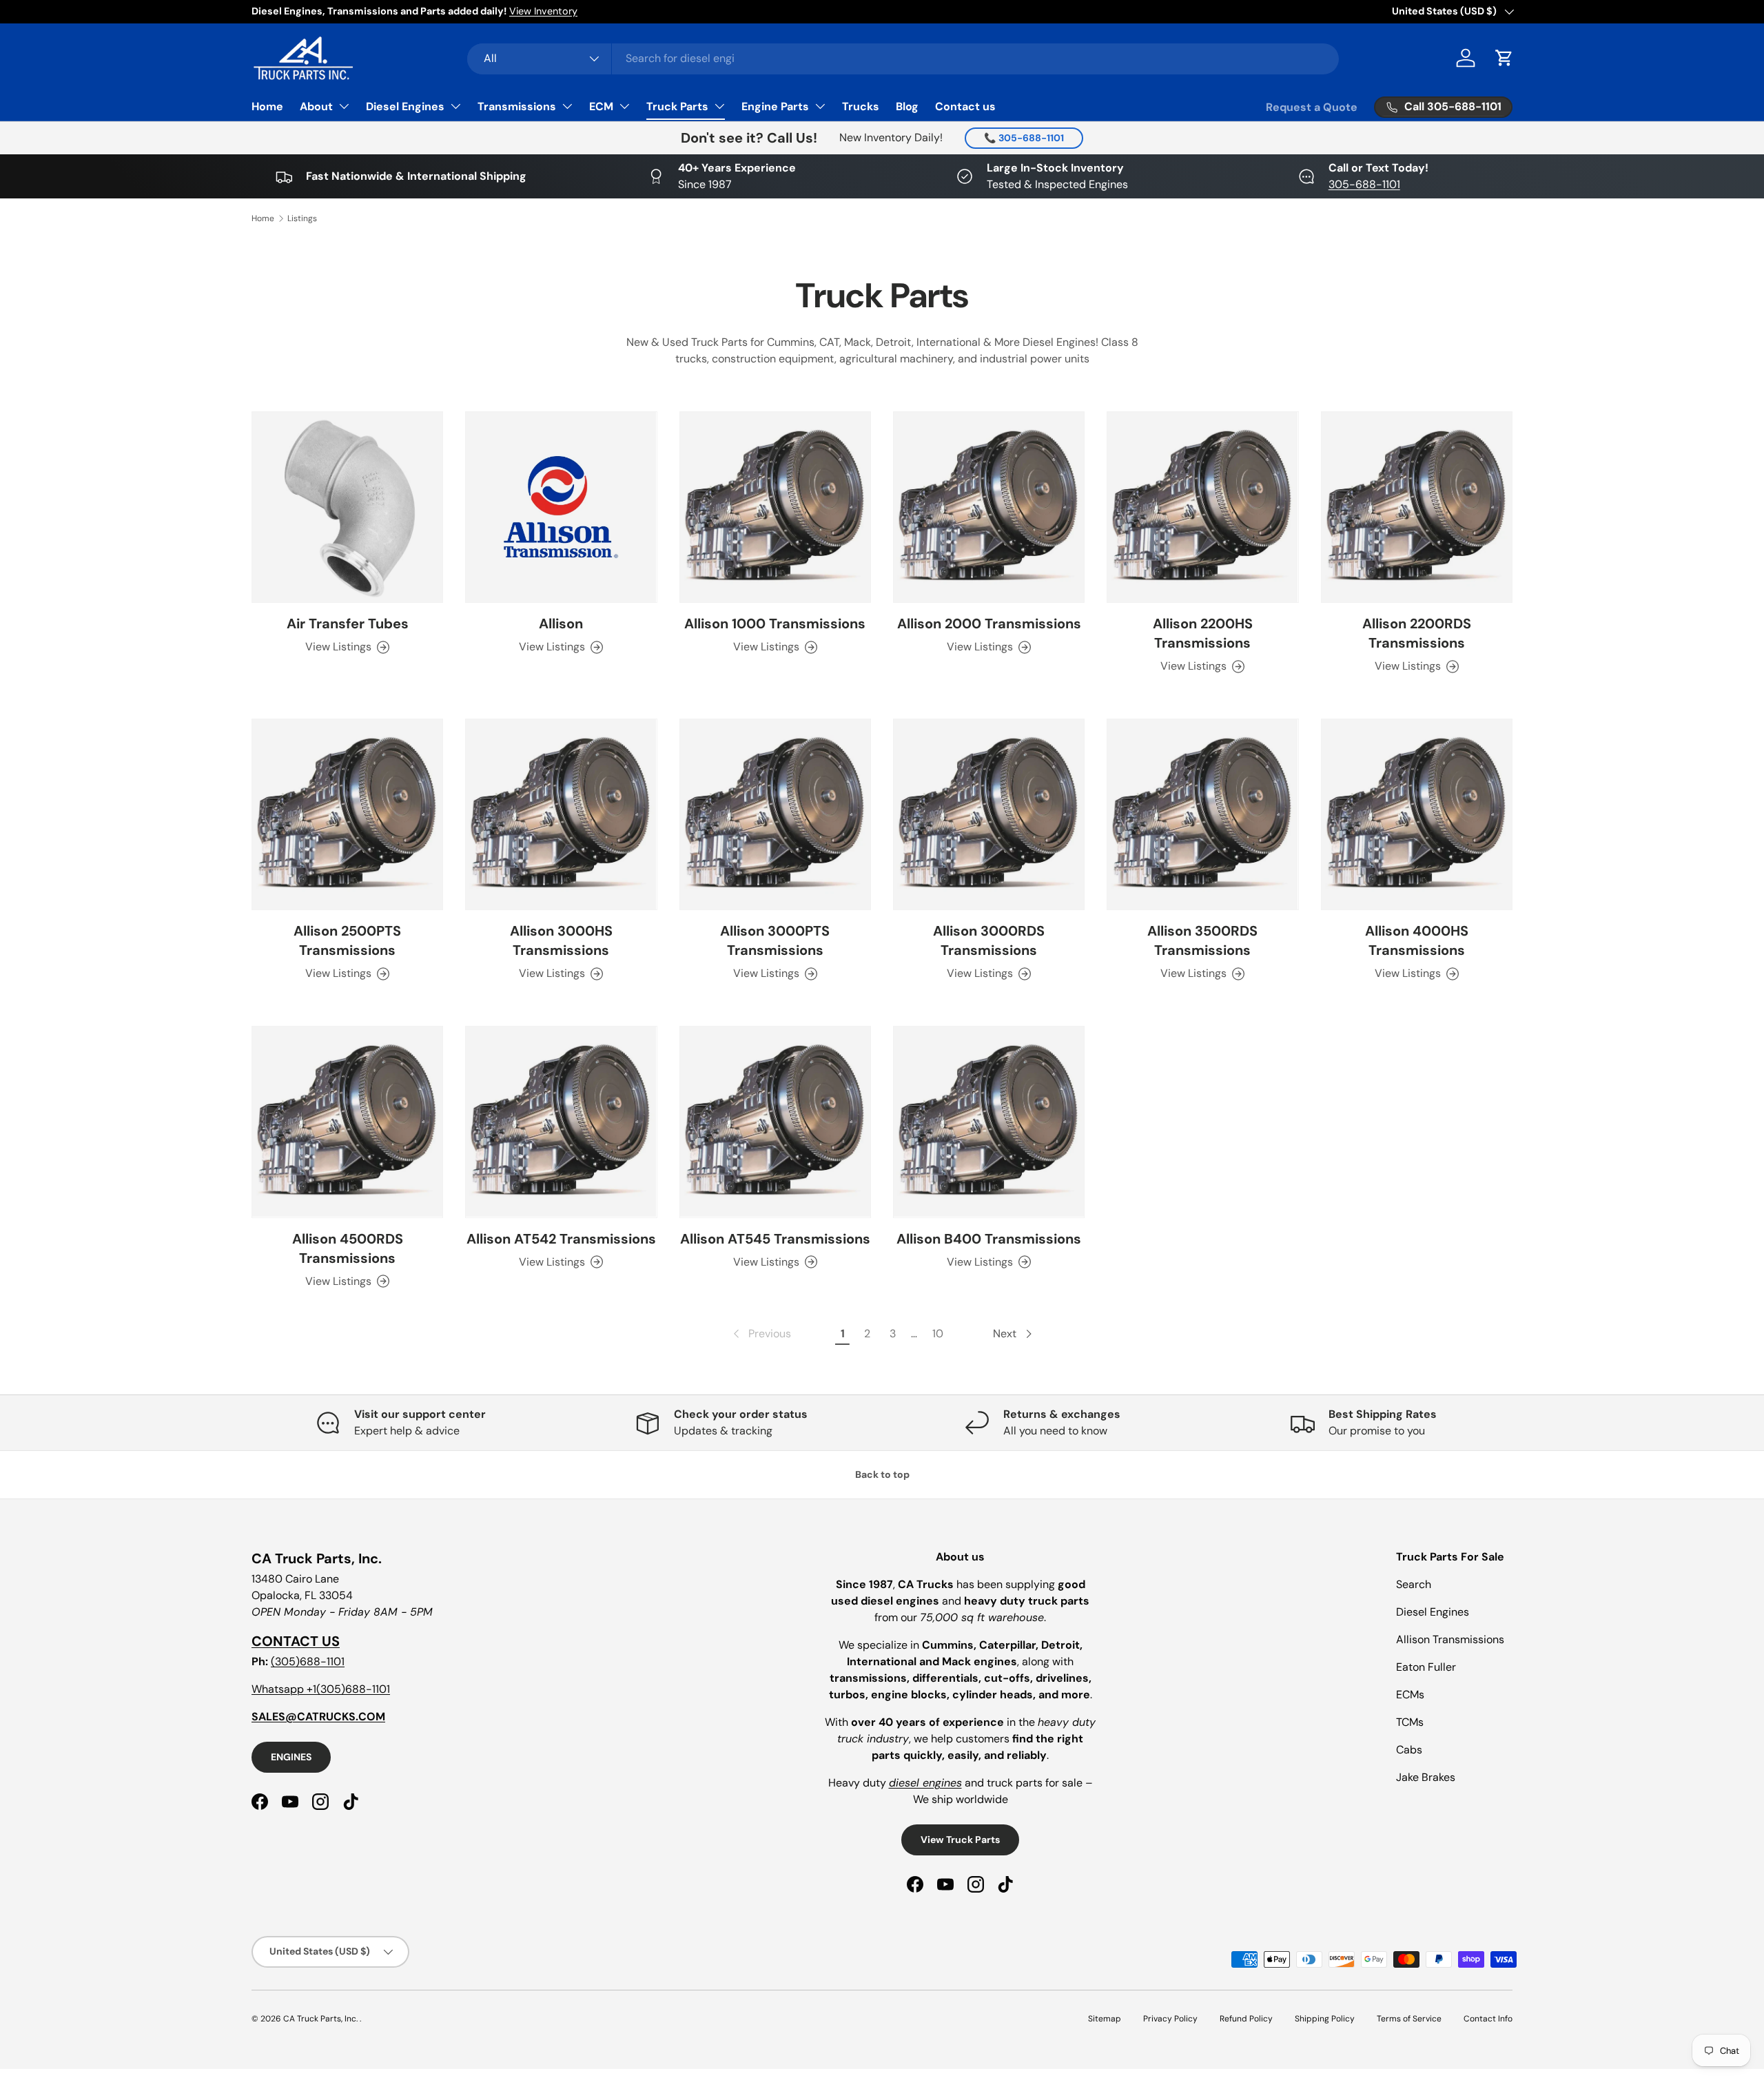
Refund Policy (1246, 2019)
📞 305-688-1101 (1024, 138)
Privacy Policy (1170, 2019)
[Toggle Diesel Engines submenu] (455, 106)
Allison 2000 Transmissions (989, 624)
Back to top (882, 1474)
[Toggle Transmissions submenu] (567, 106)
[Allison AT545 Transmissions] (775, 1122)
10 (938, 1334)
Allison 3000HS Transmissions (561, 940)
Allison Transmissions (1450, 1639)
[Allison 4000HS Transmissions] (1417, 814)
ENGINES (291, 1757)
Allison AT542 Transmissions (561, 1239)
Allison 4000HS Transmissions (1417, 940)
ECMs (1410, 1695)
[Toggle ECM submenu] (624, 106)
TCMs (1410, 1722)
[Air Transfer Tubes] (347, 507)
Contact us (965, 106)
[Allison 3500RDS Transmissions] (1202, 814)
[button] (1504, 58)
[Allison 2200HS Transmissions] (1202, 507)
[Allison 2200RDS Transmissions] (1417, 507)
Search (1414, 1584)
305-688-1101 (1364, 184)
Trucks (861, 106)
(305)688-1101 (308, 1661)
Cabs (1409, 1750)
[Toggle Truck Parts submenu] (719, 106)
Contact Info (1488, 2019)
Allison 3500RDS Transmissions (1202, 940)
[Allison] (561, 507)
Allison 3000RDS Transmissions (989, 940)
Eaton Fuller (1426, 1667)
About (316, 106)
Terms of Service (1409, 2019)
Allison (561, 624)
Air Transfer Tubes (348, 624)
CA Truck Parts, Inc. (321, 2019)
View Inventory (543, 11)
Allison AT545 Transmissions (775, 1239)
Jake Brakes (1426, 1777)
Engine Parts (775, 106)
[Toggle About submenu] (344, 106)
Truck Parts (677, 106)
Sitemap (1105, 2019)
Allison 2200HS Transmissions (1203, 633)
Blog (907, 106)
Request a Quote (1312, 107)
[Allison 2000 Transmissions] (989, 507)
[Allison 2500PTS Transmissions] (347, 814)
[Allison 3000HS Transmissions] (561, 814)
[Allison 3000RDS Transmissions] (989, 814)
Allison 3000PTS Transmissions (775, 940)
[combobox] (903, 58)
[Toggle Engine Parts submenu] (820, 106)
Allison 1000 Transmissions (775, 624)
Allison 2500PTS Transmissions (347, 940)
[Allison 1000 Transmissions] (775, 507)
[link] (761, 1334)
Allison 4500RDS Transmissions (348, 1248)
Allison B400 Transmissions (989, 1239)
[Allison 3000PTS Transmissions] (775, 814)
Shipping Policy (1325, 2019)
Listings (302, 218)
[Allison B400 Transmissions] (989, 1122)
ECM (601, 106)
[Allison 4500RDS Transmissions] (347, 1122)
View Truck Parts (960, 1840)
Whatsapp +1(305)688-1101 (321, 1689)
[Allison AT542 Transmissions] (561, 1122)
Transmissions (517, 106)
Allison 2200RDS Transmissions (1417, 633)
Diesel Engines (405, 106)
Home (267, 106)
